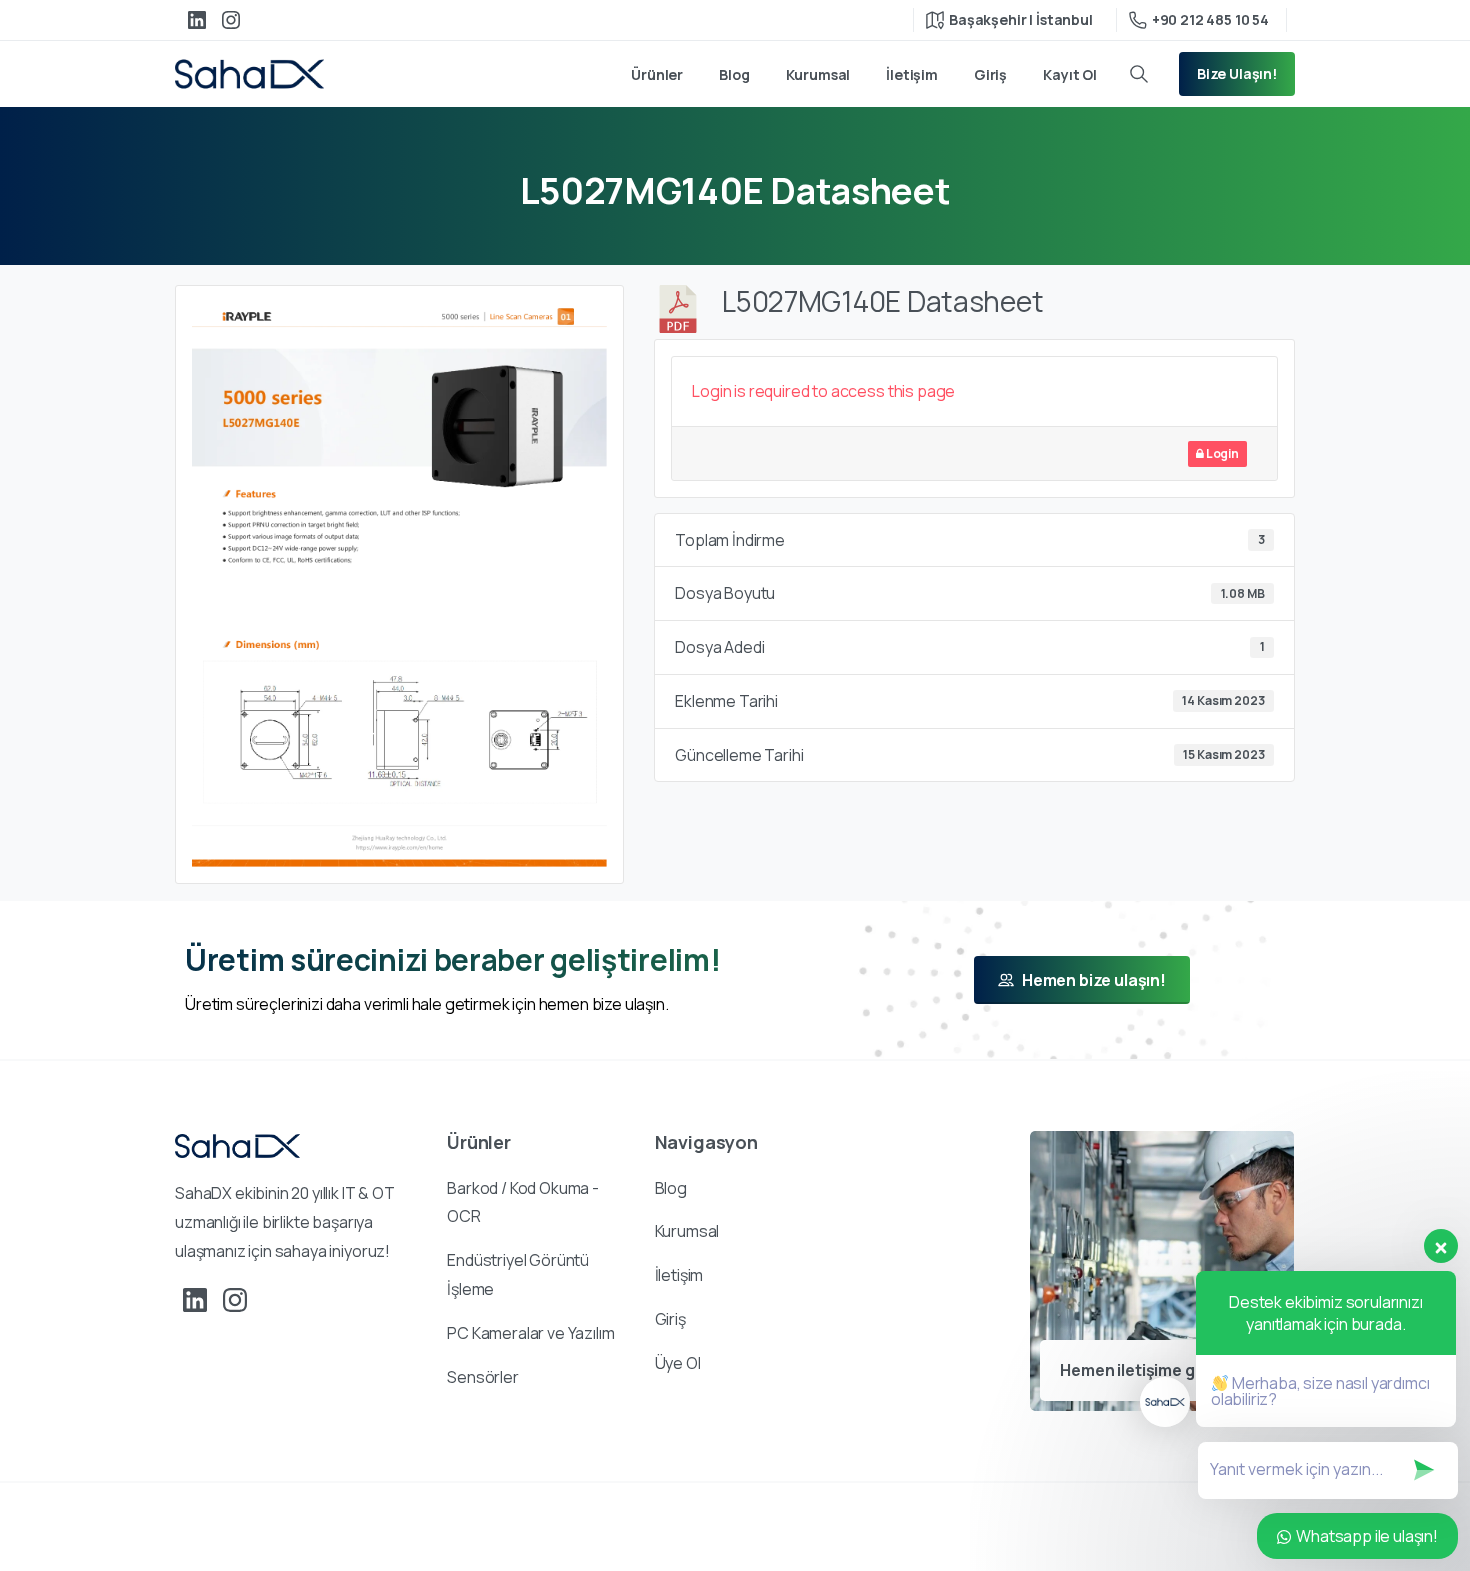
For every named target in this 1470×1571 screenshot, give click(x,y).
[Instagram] (231, 20)
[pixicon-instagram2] (235, 1299)
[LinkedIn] (197, 20)
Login (1221, 453)
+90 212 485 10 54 (1210, 19)
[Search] (1139, 74)
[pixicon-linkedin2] (195, 1299)
